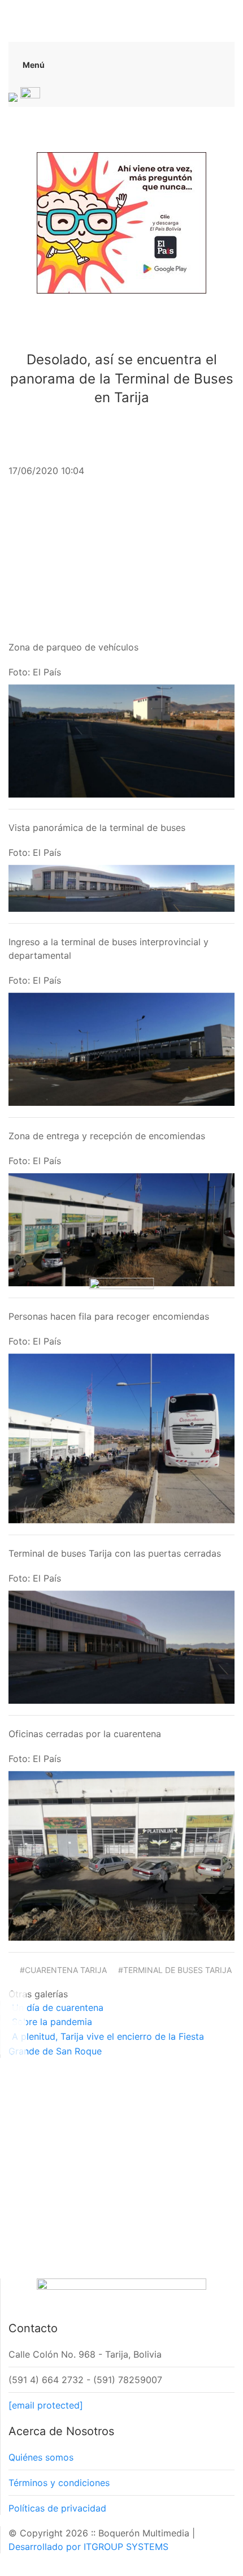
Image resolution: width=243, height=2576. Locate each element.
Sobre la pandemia (52, 2022)
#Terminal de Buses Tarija (175, 1970)
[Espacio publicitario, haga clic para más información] (121, 222)
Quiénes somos (41, 2457)
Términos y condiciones (59, 2483)
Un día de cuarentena (58, 2008)
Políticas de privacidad (57, 2508)
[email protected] (46, 2405)
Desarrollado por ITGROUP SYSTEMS (88, 2547)
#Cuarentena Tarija (63, 1970)
